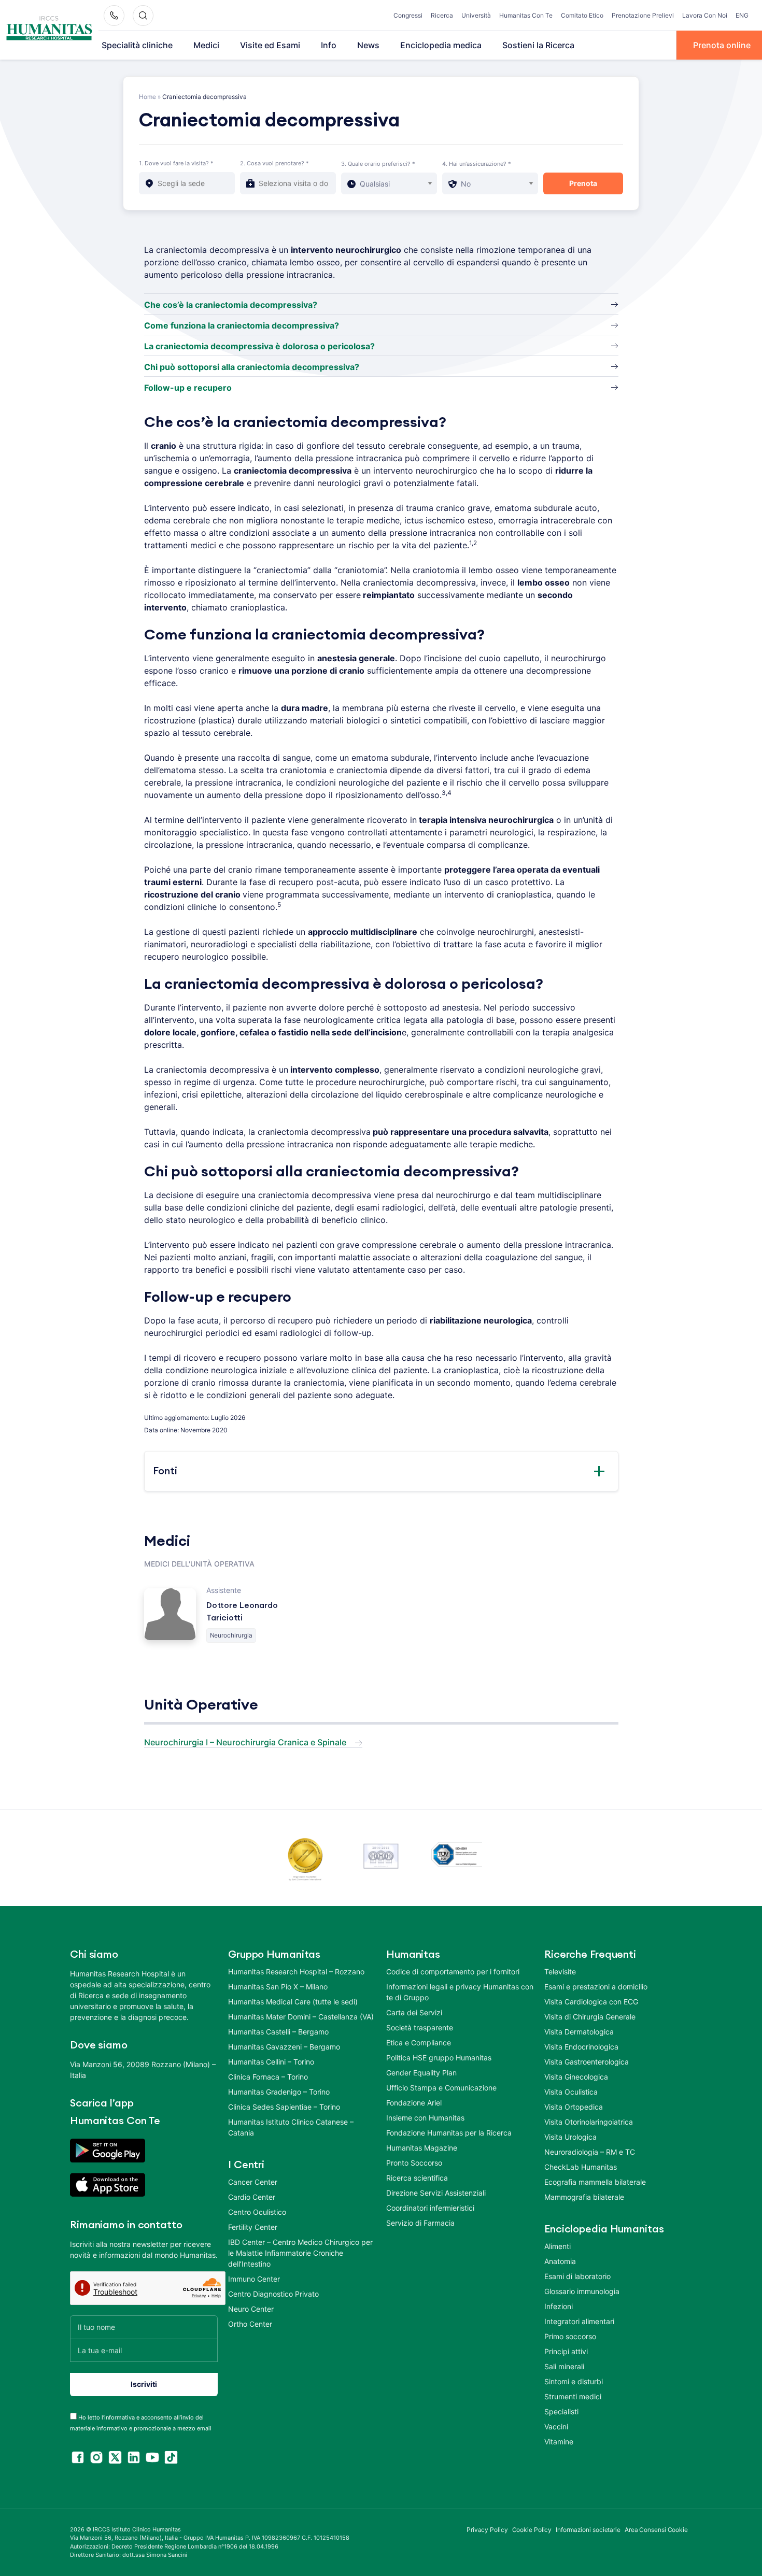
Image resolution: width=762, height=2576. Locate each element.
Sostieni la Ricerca (538, 45)
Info (329, 45)
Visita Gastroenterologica (587, 2062)
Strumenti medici (573, 2396)
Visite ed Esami (270, 45)
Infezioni (559, 2306)
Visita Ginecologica (576, 2077)
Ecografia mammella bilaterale (595, 2182)
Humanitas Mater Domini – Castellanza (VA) (301, 2017)
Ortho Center (250, 2324)
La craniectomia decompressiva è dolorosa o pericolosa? (259, 346)
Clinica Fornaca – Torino (268, 2077)
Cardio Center (252, 2197)
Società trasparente (420, 2027)
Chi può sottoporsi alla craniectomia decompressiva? (252, 367)
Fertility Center (253, 2227)
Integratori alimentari (579, 2321)
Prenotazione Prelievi (643, 15)
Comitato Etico (582, 15)
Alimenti (558, 2246)
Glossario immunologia (582, 2291)
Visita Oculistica (571, 2092)
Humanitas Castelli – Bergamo (278, 2032)
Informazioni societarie (588, 2530)
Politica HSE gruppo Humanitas (439, 2058)
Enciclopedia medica (441, 45)
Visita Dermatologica (579, 2032)
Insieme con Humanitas (425, 2118)
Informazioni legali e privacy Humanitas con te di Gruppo (460, 1992)
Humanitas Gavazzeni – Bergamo (284, 2047)
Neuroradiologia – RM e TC (590, 2152)
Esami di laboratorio (577, 2276)
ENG (742, 15)
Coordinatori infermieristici (430, 2208)
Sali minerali (564, 2366)
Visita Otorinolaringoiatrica (589, 2122)
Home (147, 97)
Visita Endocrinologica (581, 2047)
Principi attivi (566, 2351)
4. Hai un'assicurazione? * (477, 164)
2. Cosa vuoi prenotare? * (274, 163)
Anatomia (560, 2261)
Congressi (408, 15)
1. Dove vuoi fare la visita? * (176, 163)
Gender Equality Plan (421, 2073)
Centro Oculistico (257, 2212)
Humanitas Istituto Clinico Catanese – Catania (291, 2127)
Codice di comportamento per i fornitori (453, 1972)
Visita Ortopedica (574, 2107)
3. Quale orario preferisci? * (378, 164)
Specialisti (561, 2411)
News (368, 45)
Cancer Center (253, 2182)
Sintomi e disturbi (574, 2381)
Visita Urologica (570, 2137)
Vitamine (559, 2442)
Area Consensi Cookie (656, 2530)
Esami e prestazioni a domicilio (596, 1987)
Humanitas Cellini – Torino (271, 2062)
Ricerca (442, 15)
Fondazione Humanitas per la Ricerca (449, 2133)
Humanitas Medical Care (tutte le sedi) (293, 2002)
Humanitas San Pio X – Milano (278, 1987)
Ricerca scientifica (417, 2178)
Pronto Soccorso (414, 2163)
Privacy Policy (487, 2530)
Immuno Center (254, 2279)
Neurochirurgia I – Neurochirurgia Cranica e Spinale (245, 1742)
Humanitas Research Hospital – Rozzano (296, 1972)
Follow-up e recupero (188, 388)
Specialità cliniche (137, 45)
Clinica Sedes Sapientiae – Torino (284, 2107)
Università (476, 15)
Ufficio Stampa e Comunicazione (441, 2088)
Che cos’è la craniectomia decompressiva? (231, 305)
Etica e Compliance (419, 2043)
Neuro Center (251, 2309)
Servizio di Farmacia (420, 2223)
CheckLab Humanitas (581, 2167)
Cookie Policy (532, 2530)
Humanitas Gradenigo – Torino (279, 2092)
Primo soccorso (570, 2336)
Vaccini (556, 2426)
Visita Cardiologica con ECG (591, 2002)
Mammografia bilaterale (584, 2197)
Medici (206, 45)
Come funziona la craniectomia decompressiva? (242, 325)
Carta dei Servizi (414, 2012)
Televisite (560, 1972)
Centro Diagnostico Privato (273, 2294)
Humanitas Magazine (422, 2148)
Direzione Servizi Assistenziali (436, 2193)
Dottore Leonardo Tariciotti (242, 1612)
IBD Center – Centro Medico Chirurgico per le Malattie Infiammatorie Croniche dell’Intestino (300, 2253)
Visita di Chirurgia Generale (590, 2017)
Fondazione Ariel (414, 2103)
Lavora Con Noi (705, 15)
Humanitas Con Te (526, 15)
